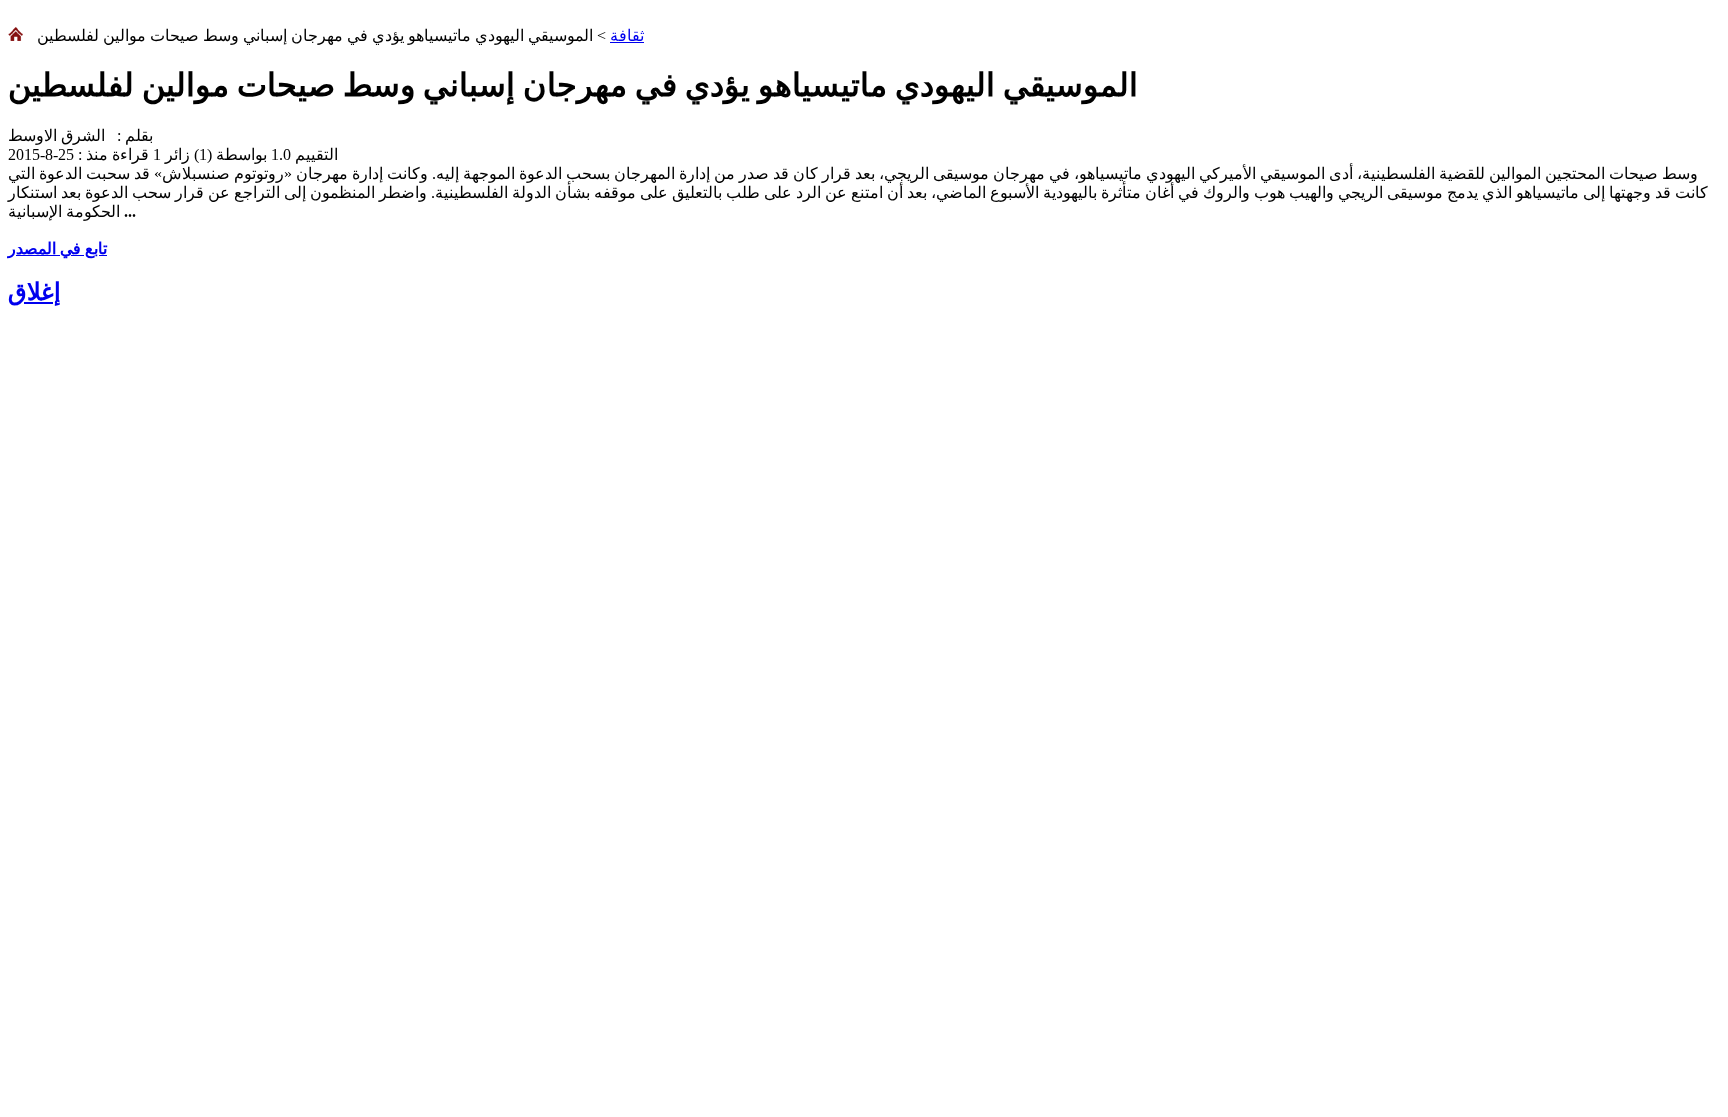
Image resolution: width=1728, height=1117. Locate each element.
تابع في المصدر (57, 248)
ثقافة (627, 35)
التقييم (314, 154)
